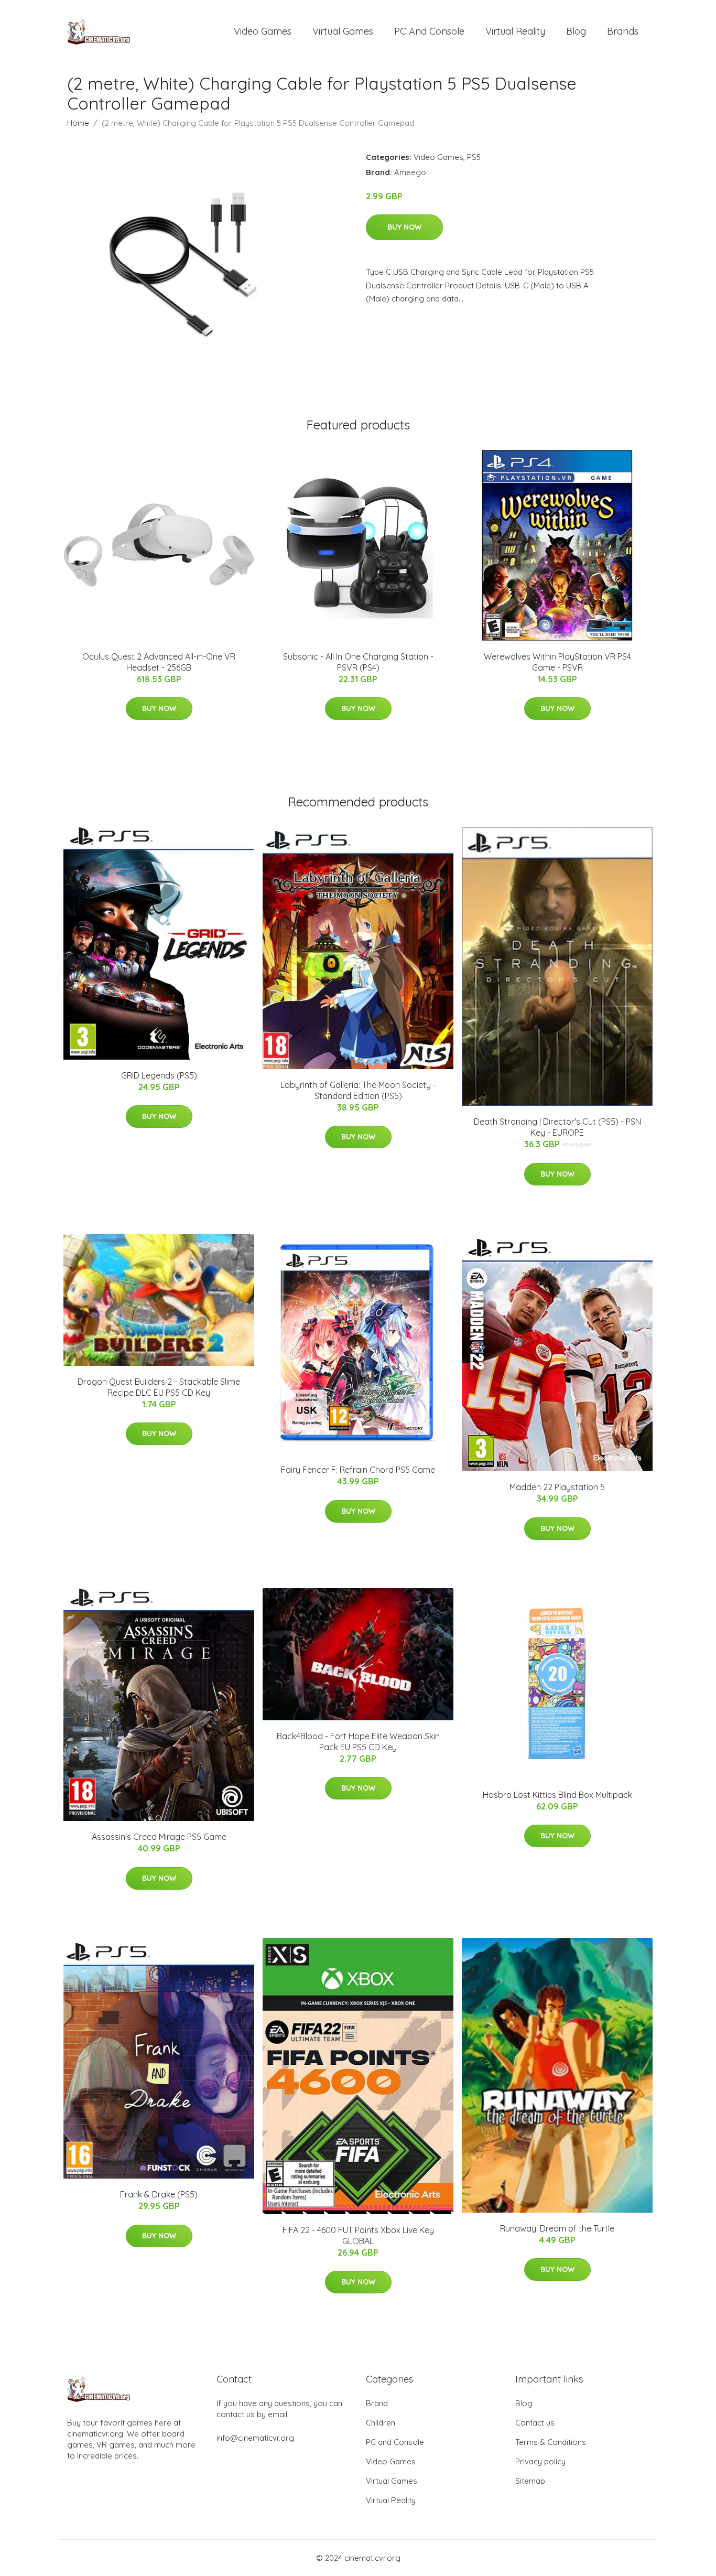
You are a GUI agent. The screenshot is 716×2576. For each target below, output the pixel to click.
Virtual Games (343, 31)
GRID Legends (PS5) (159, 1075)
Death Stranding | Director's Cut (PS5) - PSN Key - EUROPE (557, 1127)
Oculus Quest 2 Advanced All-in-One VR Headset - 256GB (159, 662)
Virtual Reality (515, 31)
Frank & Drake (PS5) (159, 2194)
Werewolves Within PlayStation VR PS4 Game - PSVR (557, 662)
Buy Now (404, 227)
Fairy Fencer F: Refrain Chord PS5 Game (358, 1470)
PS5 (474, 157)
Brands (623, 31)
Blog (576, 31)
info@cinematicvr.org (255, 2438)
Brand (377, 2403)
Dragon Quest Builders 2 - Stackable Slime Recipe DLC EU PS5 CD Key (159, 1387)
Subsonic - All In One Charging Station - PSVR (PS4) (358, 662)
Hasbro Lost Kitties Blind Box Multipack (557, 1795)
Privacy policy (540, 2461)
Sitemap (530, 2481)
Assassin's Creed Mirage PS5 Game (159, 1837)
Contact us (535, 2423)
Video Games (263, 31)
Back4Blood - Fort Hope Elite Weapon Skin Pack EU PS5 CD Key (358, 1742)
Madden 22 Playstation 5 (557, 1487)
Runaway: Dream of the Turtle (557, 2228)
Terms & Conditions (551, 2442)
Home (78, 123)
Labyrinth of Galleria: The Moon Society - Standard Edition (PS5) (358, 1090)
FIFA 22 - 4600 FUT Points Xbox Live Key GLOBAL (358, 2235)
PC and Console (429, 31)
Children (381, 2423)
